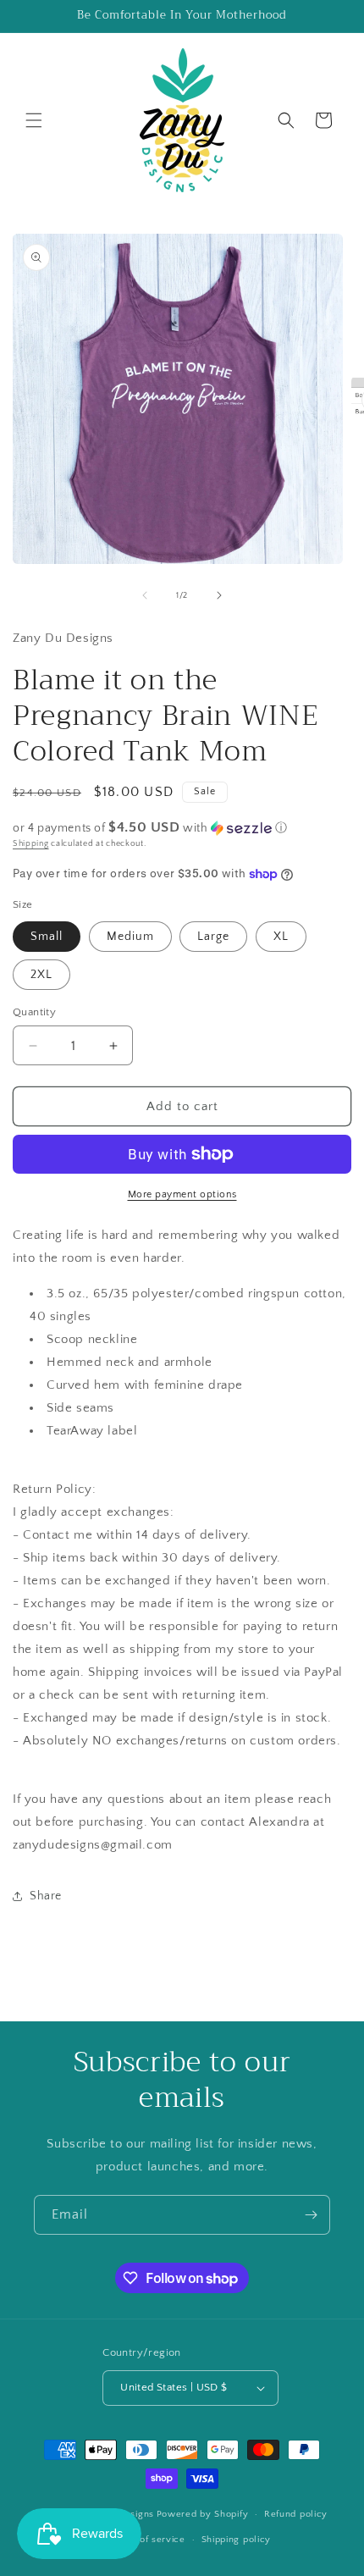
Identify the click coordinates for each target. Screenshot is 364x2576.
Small (47, 937)
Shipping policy (237, 2540)
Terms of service (147, 2540)
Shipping (31, 844)
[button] (34, 120)
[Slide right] (219, 595)
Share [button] (46, 1896)
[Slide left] (145, 595)
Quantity (34, 1012)
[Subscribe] (311, 2215)
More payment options (182, 1194)
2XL (41, 975)
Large (213, 937)
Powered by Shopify (203, 2514)
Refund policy (296, 2514)
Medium (130, 937)
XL (281, 937)
